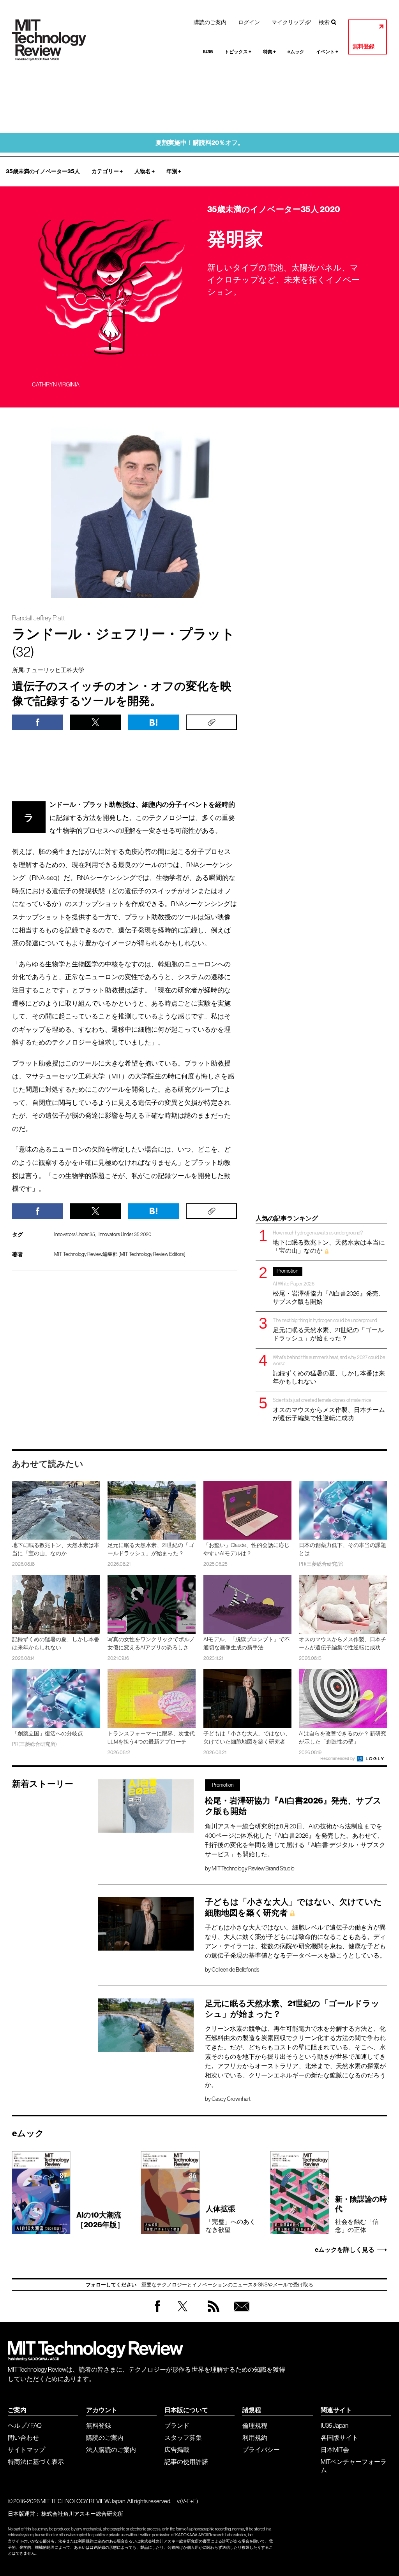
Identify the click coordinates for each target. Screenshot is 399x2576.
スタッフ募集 (183, 2437)
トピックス (238, 52)
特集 (269, 52)
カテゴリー (107, 171)
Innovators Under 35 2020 (125, 1234)
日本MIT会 (335, 2450)
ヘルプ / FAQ (25, 2425)
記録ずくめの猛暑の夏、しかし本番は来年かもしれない (329, 1370)
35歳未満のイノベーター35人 (43, 171)
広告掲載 (177, 2450)
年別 (174, 171)
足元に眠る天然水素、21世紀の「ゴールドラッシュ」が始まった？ (328, 1329)
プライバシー (261, 2450)
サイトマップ (26, 2450)
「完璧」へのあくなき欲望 (231, 2219)
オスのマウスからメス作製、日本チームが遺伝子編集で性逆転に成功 (329, 1409)
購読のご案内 (210, 22)
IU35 (208, 52)
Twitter (183, 2314)
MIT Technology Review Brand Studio (253, 1868)
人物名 (145, 171)
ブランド (177, 2425)
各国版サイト (339, 2437)
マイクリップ (288, 22)
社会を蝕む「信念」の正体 (361, 2214)
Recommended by (338, 1758)
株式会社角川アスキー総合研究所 (82, 2514)
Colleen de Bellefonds (235, 1970)
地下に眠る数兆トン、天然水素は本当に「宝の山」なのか (329, 1242)
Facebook (157, 2312)
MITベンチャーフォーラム (354, 2466)
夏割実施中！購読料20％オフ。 (200, 143)
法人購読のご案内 (111, 2450)
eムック (296, 52)
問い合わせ (23, 2437)
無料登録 (364, 47)
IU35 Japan (335, 2425)
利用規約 (255, 2437)
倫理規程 (255, 2425)
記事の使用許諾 (186, 2462)
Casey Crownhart (231, 2099)
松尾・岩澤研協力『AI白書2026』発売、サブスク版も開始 (329, 1286)
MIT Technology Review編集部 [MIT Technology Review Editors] (120, 1254)
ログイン (249, 22)
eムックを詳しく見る (345, 2250)
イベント (327, 52)
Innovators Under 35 (75, 1234)
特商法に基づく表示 (36, 2462)
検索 (324, 22)
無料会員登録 (240, 2314)
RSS (212, 2314)
